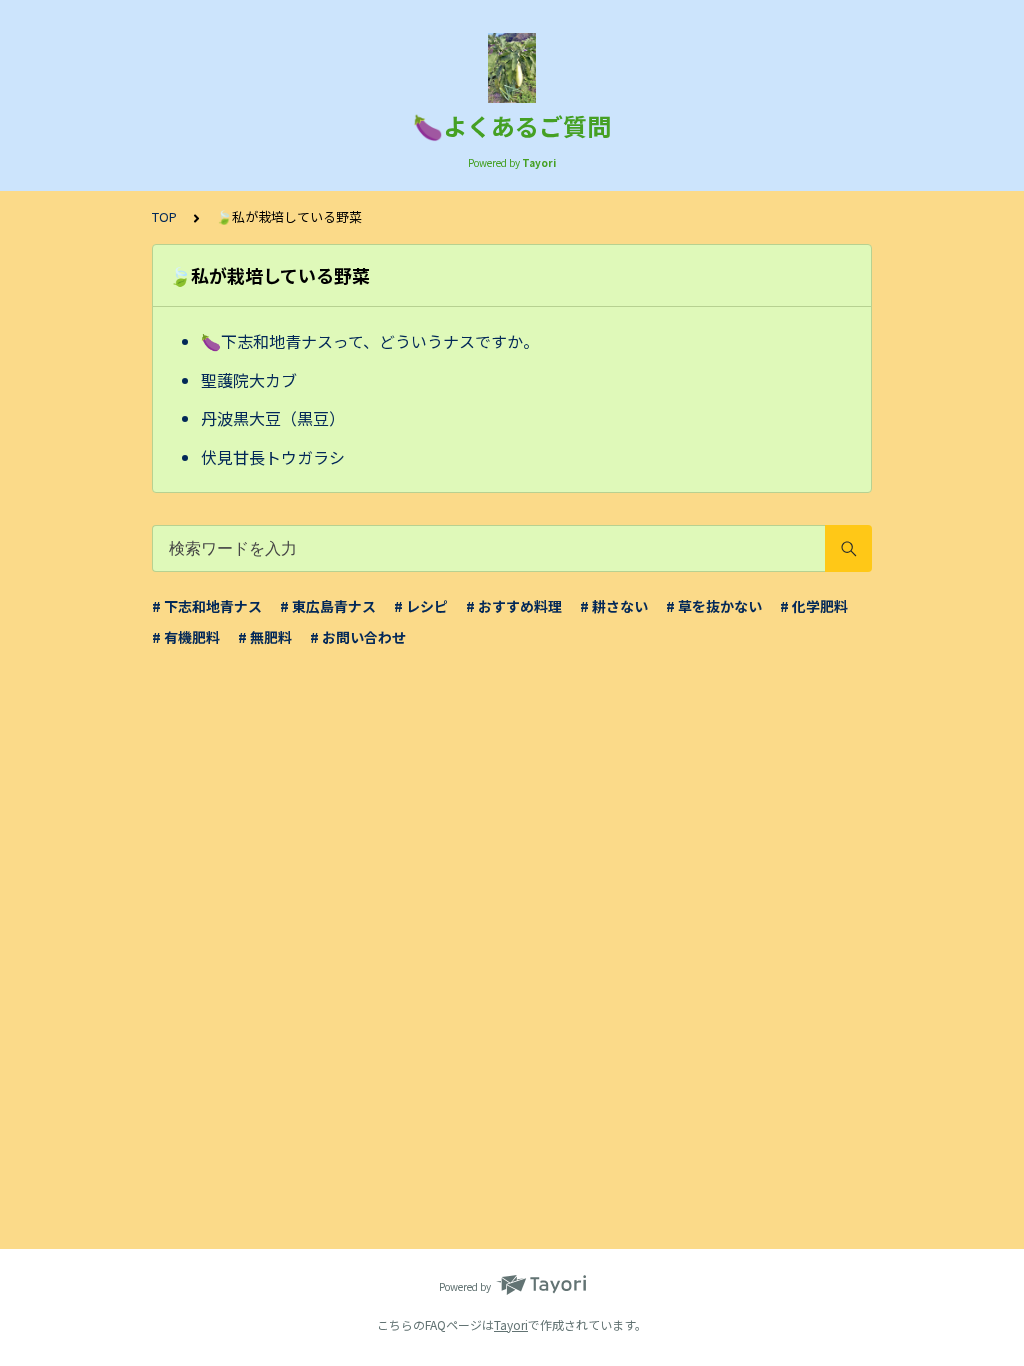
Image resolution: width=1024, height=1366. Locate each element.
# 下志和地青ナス (207, 606)
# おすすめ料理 (514, 606)
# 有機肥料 (186, 637)
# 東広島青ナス (328, 606)
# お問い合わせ (358, 637)
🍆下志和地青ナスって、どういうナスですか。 (370, 341)
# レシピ (421, 606)
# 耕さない (614, 606)
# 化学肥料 (814, 606)
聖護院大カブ (249, 380)
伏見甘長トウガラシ (273, 457)
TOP (164, 216)
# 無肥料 (265, 637)
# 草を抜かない (714, 606)
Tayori (511, 1324)
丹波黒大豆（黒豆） (273, 418)
